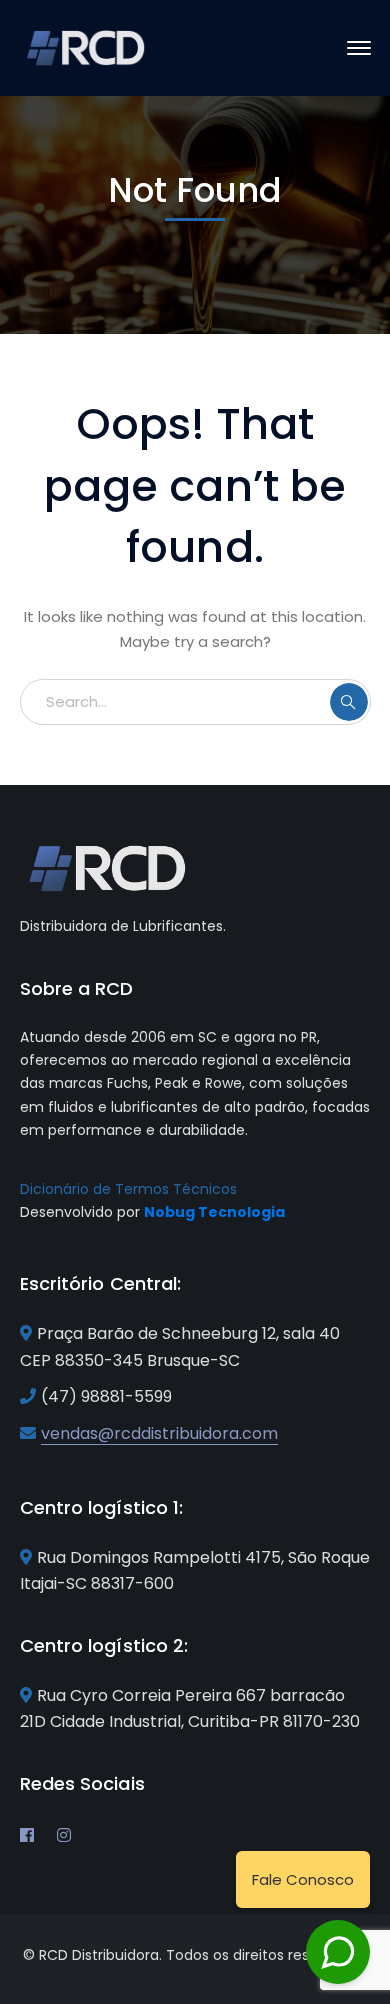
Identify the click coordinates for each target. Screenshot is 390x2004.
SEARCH (349, 702)
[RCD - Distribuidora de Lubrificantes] (87, 46)
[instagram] (64, 1835)
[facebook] (27, 1835)
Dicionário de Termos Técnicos (128, 1189)
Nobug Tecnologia (214, 1212)
